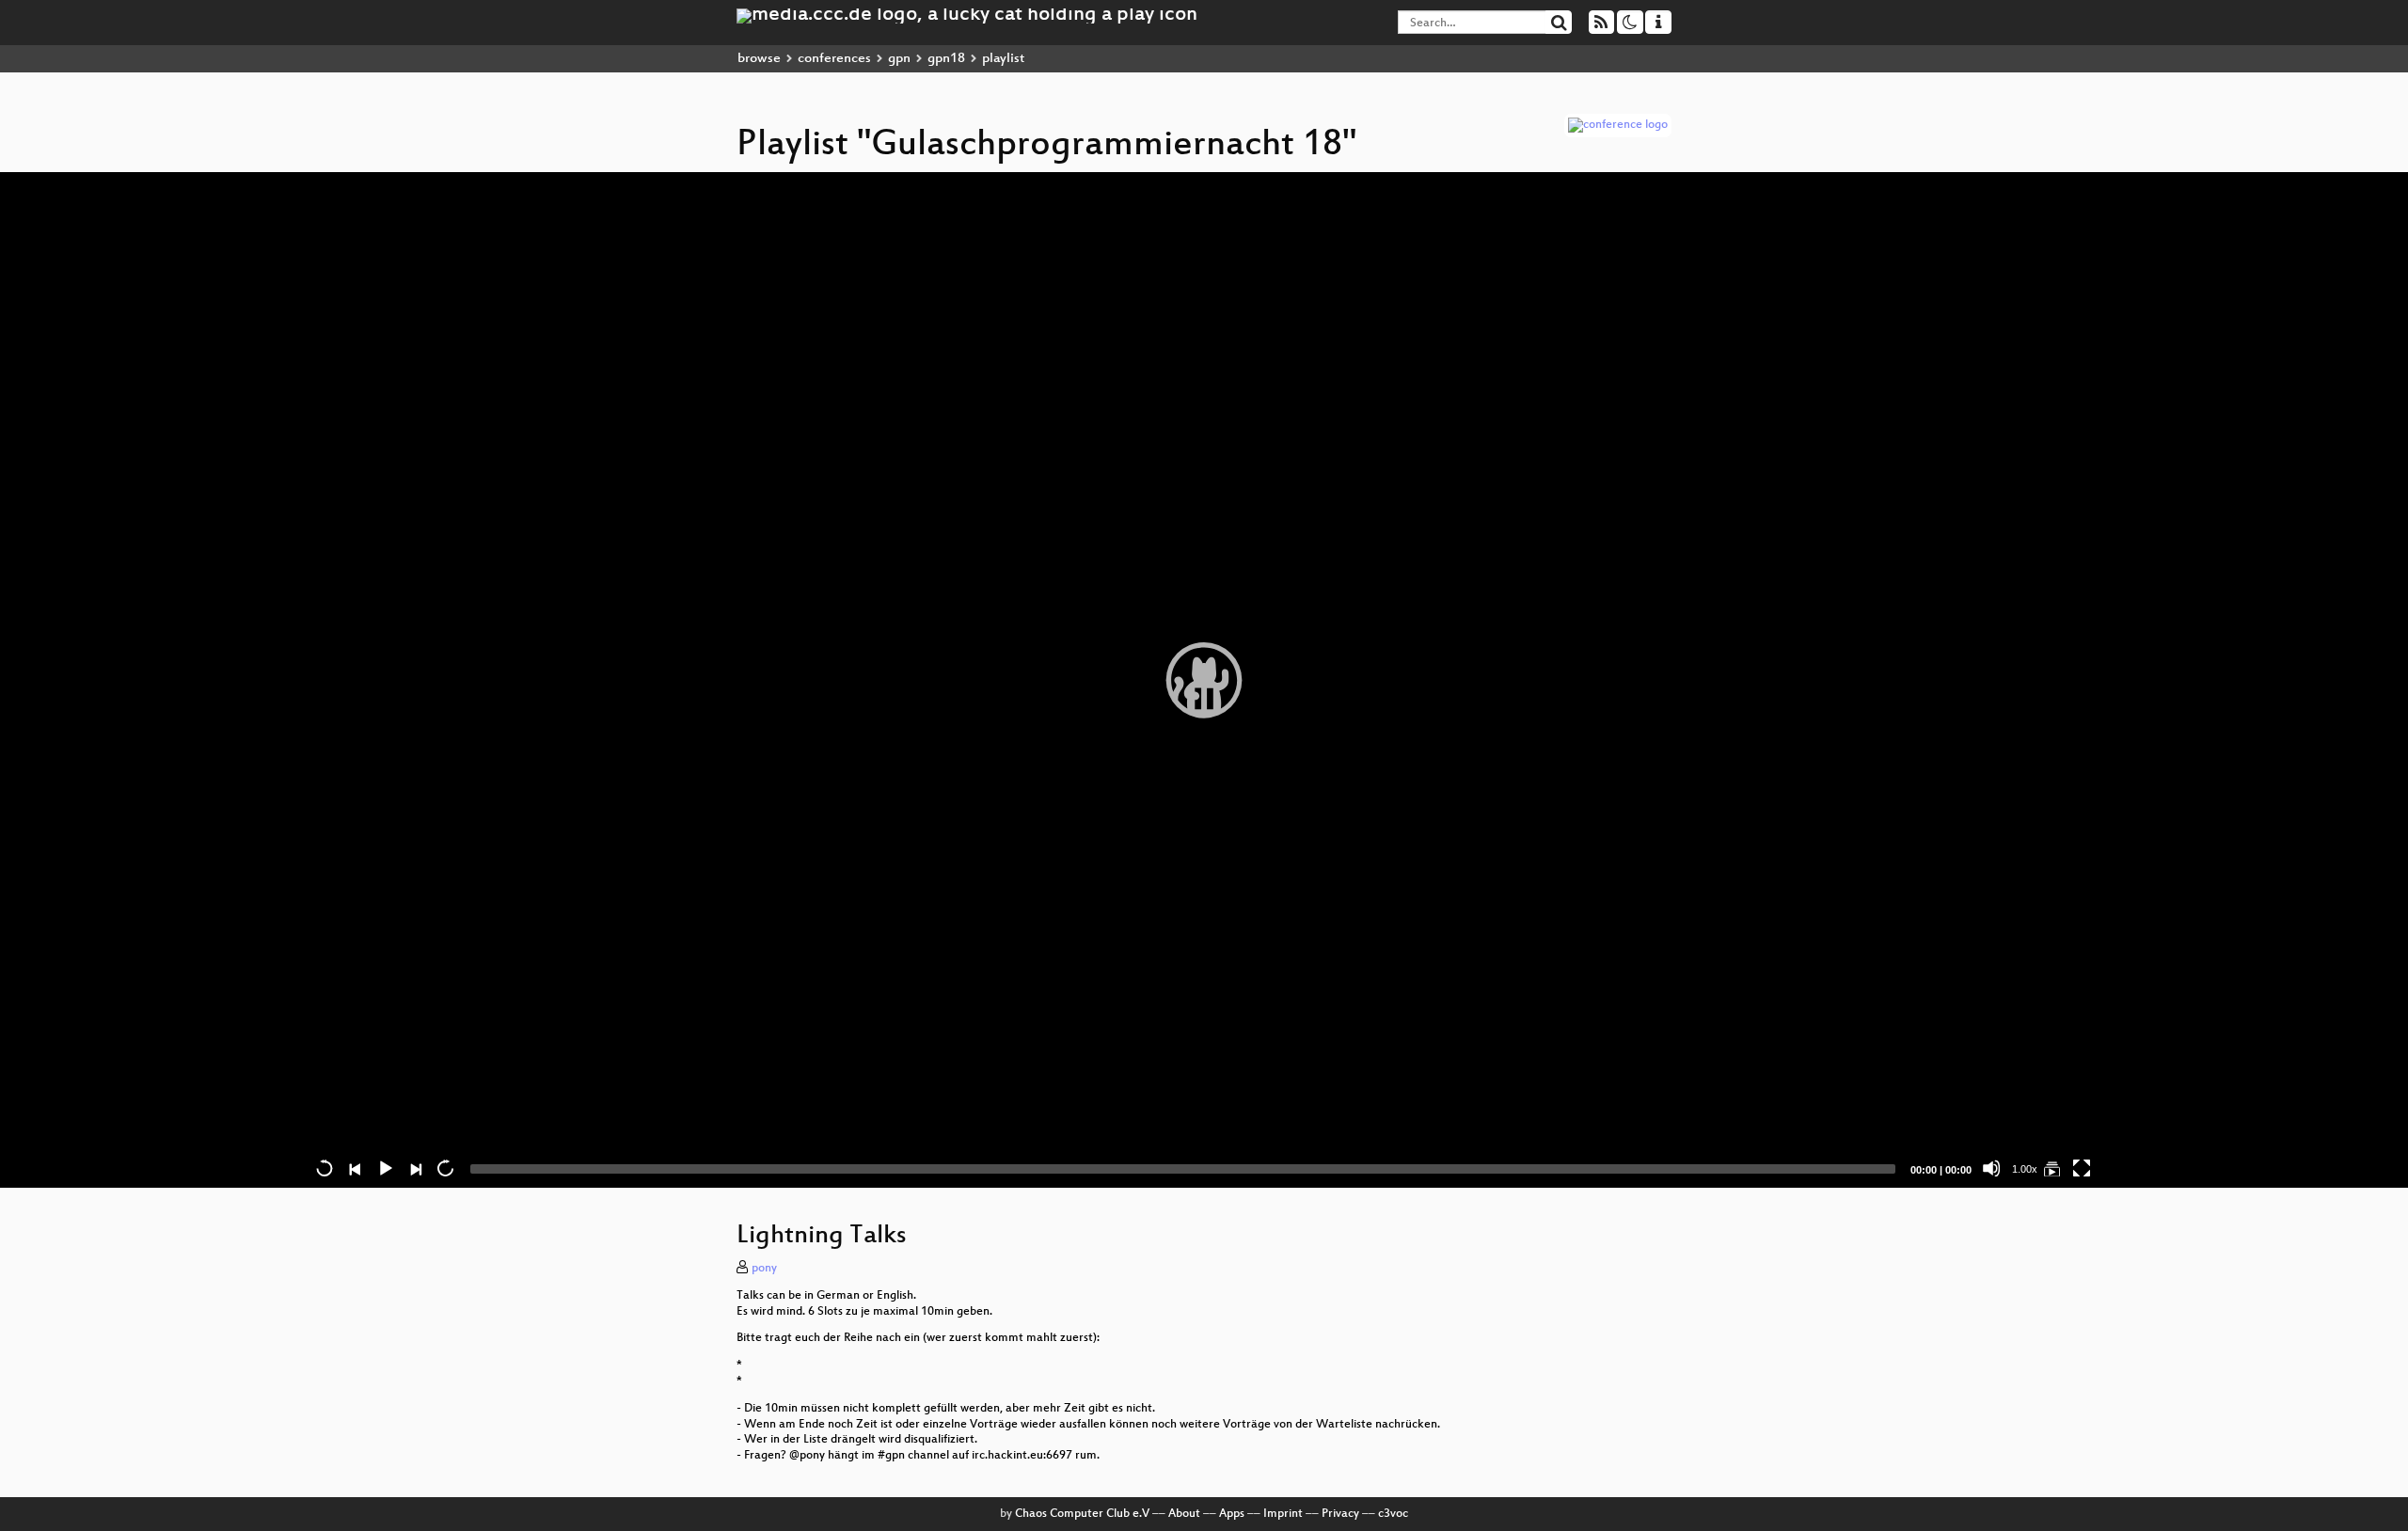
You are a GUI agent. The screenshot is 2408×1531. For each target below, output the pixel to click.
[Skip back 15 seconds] (325, 1168)
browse (759, 59)
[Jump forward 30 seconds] (445, 1168)
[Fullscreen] (2082, 1168)
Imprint (1283, 1514)
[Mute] (1991, 1168)
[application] (1204, 680)
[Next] (415, 1168)
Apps (1232, 1514)
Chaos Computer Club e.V (1082, 1514)
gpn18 (946, 59)
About (1184, 1514)
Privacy (1340, 1514)
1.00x (2025, 1169)
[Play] (1204, 680)
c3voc (1393, 1514)
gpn (899, 59)
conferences (834, 59)
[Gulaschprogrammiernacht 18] (2052, 1168)
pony (764, 1269)
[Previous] (355, 1168)
